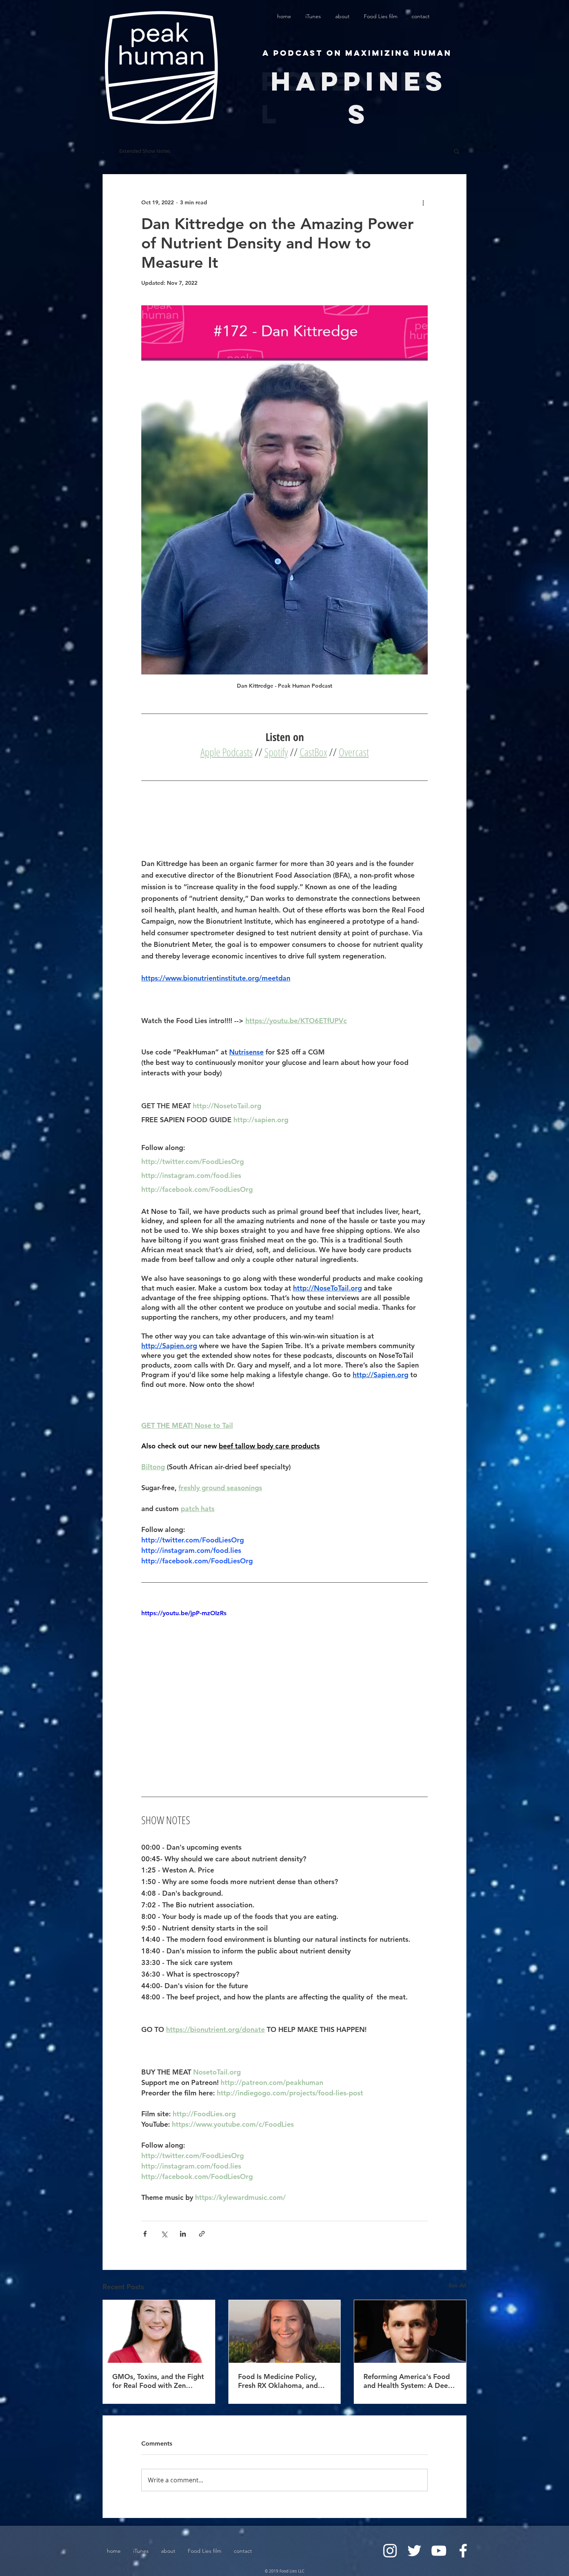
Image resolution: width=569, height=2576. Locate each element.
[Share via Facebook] (145, 2234)
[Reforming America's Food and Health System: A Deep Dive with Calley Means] (410, 2331)
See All (458, 2285)
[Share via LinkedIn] (183, 2234)
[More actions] (423, 202)
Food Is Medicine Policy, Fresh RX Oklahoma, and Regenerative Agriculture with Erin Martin (279, 2381)
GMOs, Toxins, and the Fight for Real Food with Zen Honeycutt (158, 2381)
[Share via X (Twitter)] (164, 2234)
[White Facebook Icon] (463, 2551)
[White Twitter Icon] (414, 2551)
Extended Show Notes (145, 151)
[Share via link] (202, 2234)
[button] (457, 151)
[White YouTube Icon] (439, 2551)
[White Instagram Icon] (390, 2551)
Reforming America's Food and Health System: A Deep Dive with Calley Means (408, 2381)
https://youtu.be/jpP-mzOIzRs (184, 1613)
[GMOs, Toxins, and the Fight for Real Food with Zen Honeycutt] (159, 2331)
